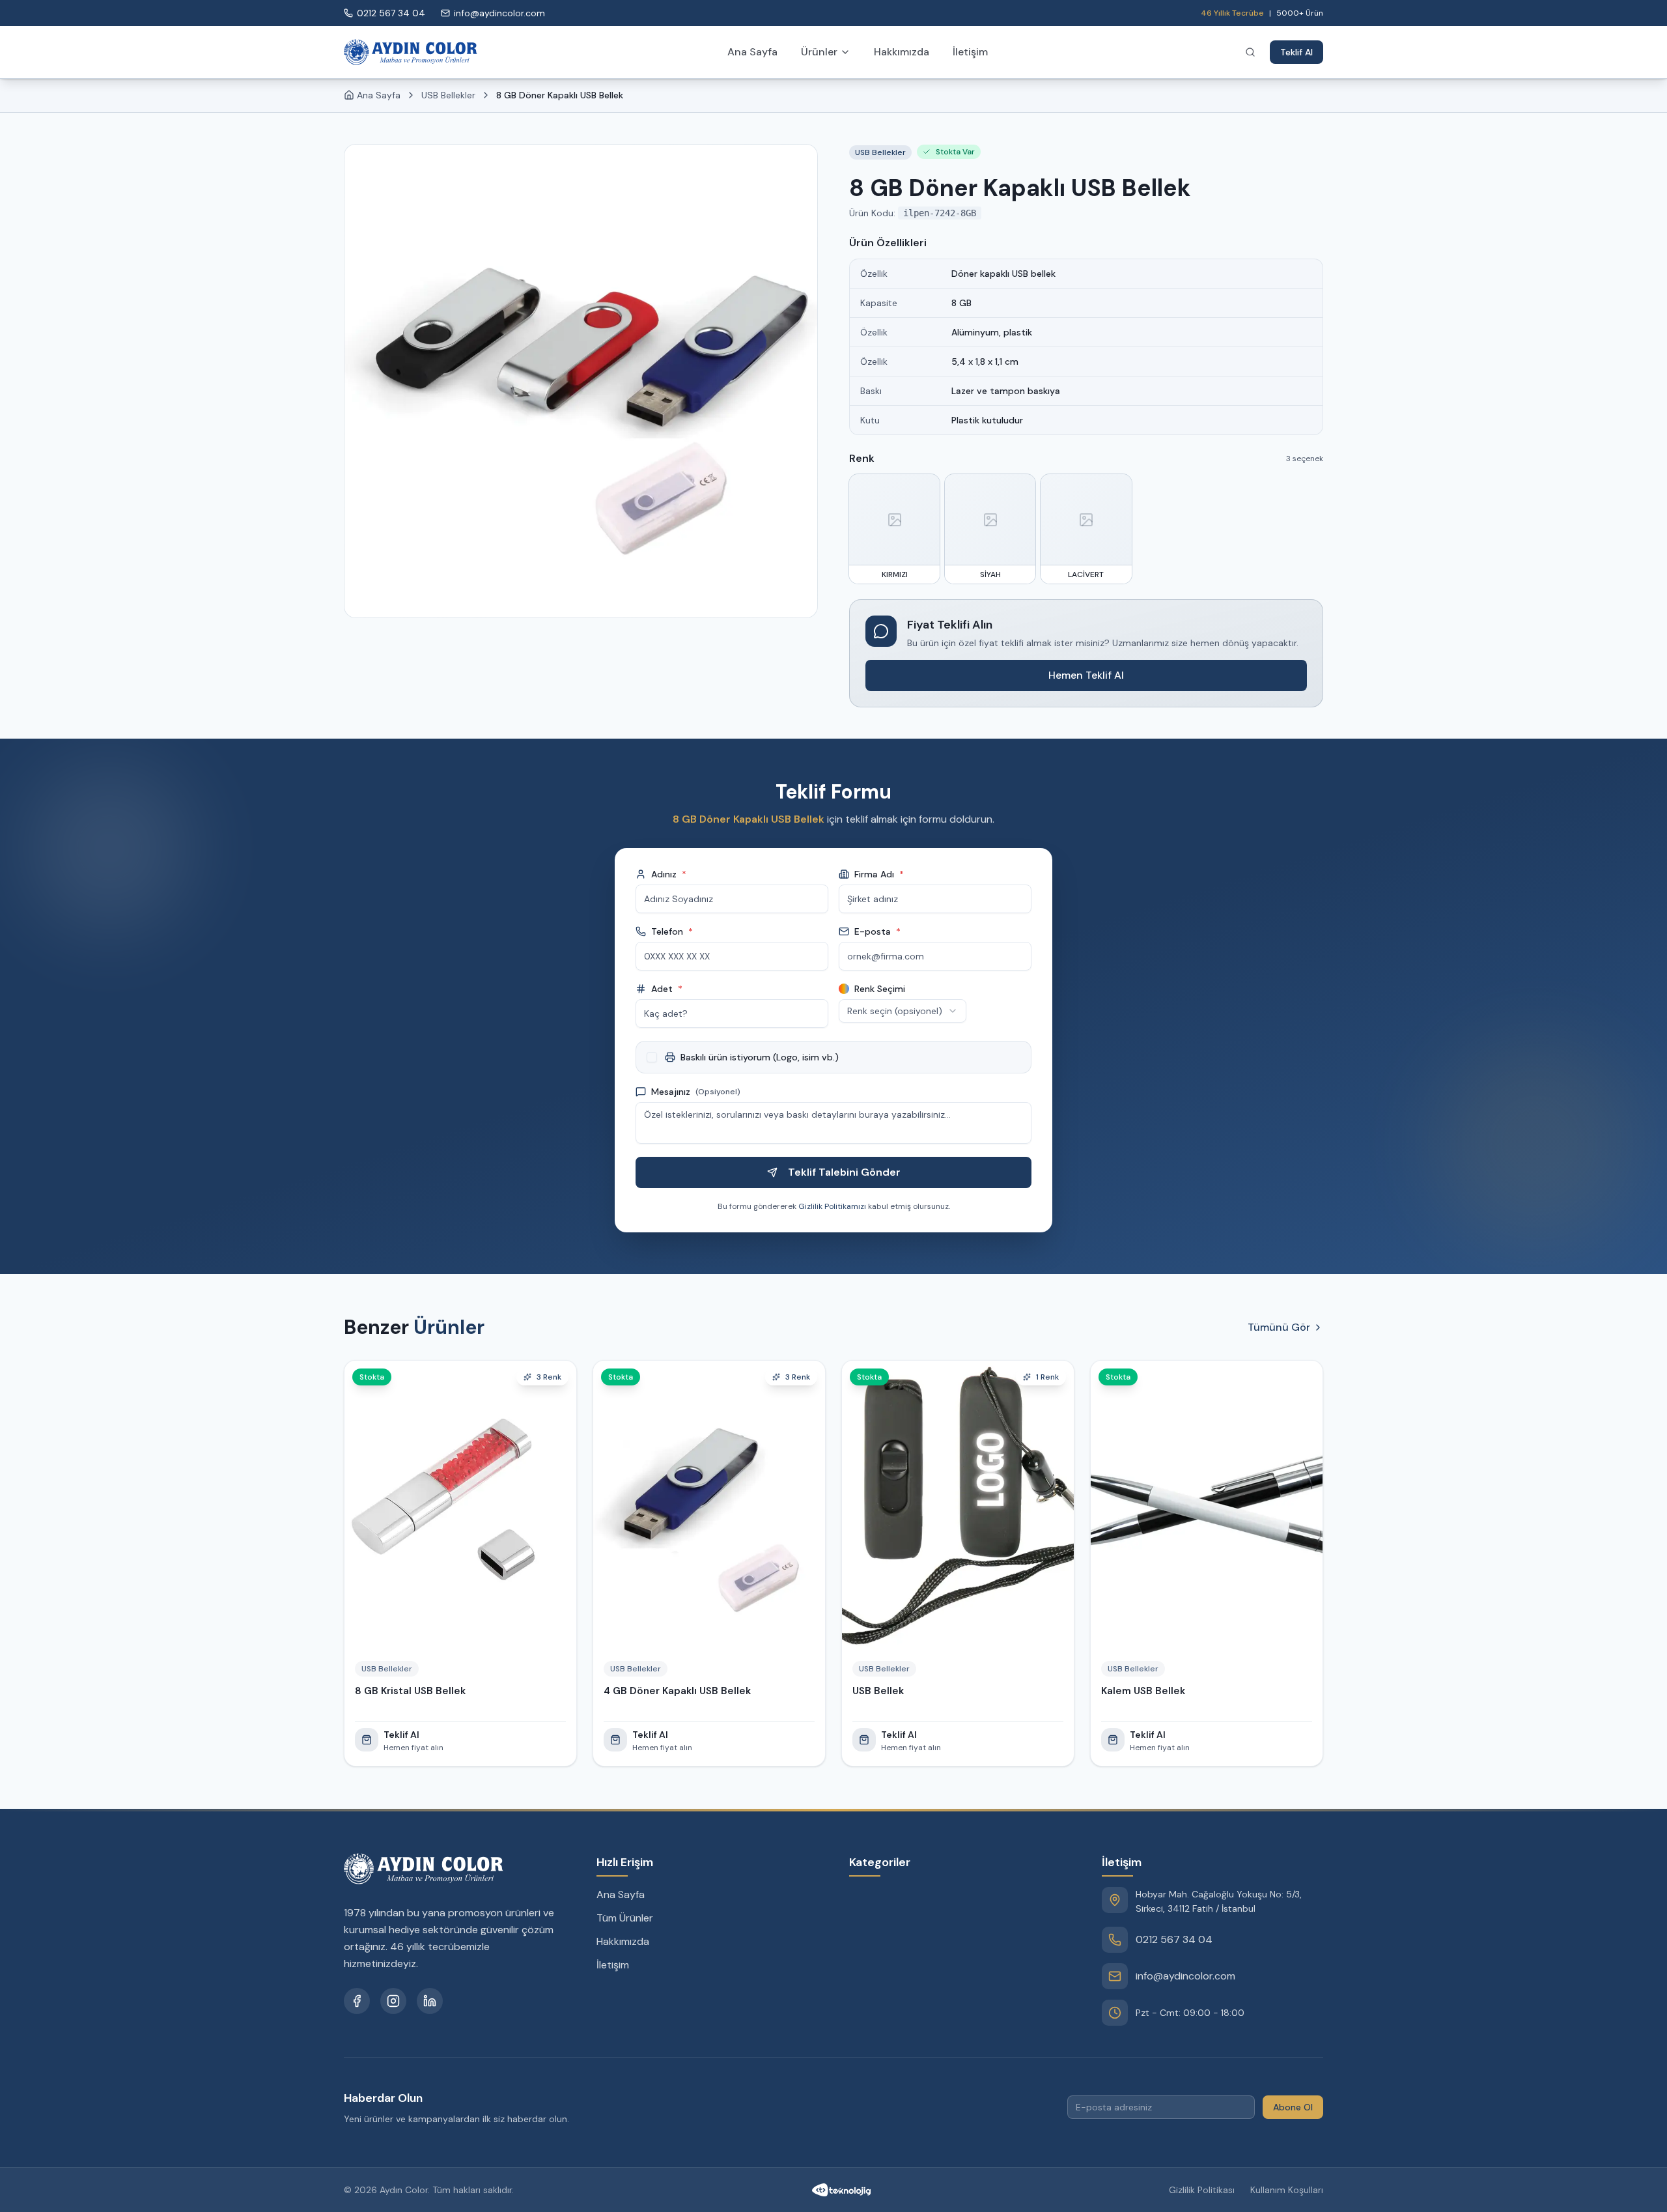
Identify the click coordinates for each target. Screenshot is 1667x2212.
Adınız (669, 874)
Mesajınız (696, 1092)
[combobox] (903, 1011)
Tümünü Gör (1279, 1327)
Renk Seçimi (880, 989)
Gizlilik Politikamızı (832, 1206)
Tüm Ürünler (625, 1918)
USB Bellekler (448, 95)
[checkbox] (652, 1057)
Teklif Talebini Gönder (844, 1172)
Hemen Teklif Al (1086, 675)
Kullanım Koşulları (1287, 2190)
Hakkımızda (902, 52)
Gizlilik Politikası (1202, 2190)
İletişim (970, 52)
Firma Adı (879, 874)
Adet (667, 989)
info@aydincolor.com (1185, 1976)
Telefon (672, 931)
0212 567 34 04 (1174, 1939)
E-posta (877, 931)
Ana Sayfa (752, 52)
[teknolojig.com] (841, 2190)
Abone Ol (1293, 2107)
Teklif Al (1296, 52)
